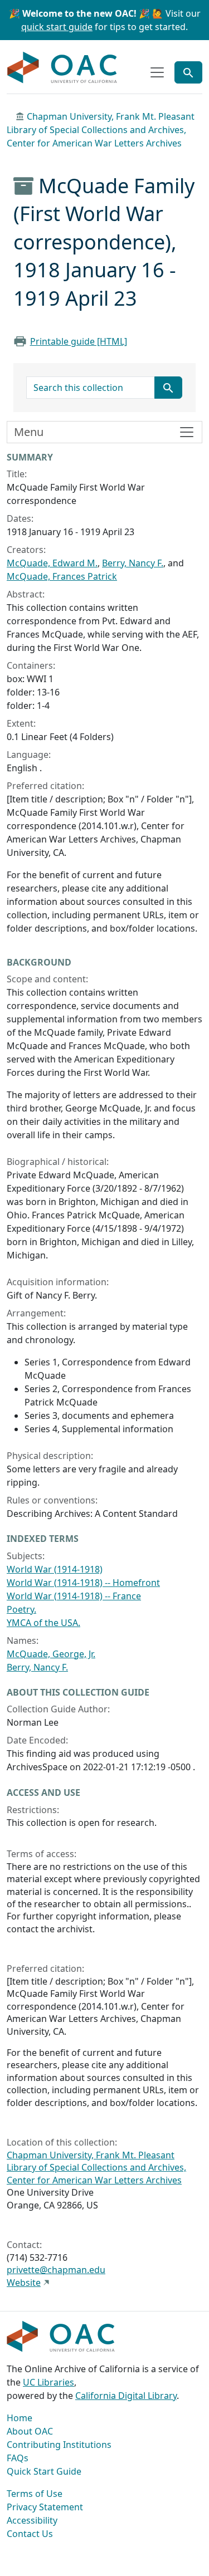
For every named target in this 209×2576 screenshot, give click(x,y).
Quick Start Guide (44, 2471)
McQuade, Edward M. (52, 563)
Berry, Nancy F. (133, 563)
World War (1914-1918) (55, 1569)
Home (20, 2418)
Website (24, 2283)
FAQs (18, 2458)
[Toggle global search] (188, 72)
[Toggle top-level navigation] (157, 72)
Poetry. (21, 1609)
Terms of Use (35, 2494)
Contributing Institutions (59, 2445)
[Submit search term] (168, 388)
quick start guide (57, 27)
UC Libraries (48, 2382)
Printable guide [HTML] (79, 341)
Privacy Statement (45, 2507)
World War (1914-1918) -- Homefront (83, 1583)
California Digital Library (126, 2396)
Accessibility (32, 2520)
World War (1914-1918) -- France (74, 1596)
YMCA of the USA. (43, 1623)
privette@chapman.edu (56, 2270)
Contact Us (30, 2534)
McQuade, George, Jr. (51, 1654)
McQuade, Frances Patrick (62, 576)
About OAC (30, 2431)
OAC (62, 68)
